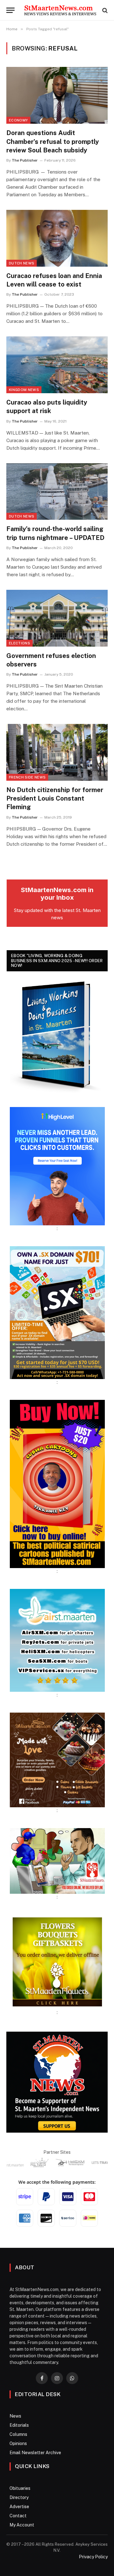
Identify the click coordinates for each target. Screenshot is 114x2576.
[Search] (104, 10)
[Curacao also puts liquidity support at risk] (57, 365)
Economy (18, 120)
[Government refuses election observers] (57, 618)
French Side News (27, 777)
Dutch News (22, 263)
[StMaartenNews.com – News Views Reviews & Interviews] (60, 10)
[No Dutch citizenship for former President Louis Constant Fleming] (57, 752)
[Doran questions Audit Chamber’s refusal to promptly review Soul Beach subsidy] (57, 95)
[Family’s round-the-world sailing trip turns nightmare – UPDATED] (57, 492)
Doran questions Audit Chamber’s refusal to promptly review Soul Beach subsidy (53, 141)
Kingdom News (24, 390)
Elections (19, 643)
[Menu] (10, 10)
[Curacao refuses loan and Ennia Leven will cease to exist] (57, 238)
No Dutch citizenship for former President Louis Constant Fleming (55, 798)
